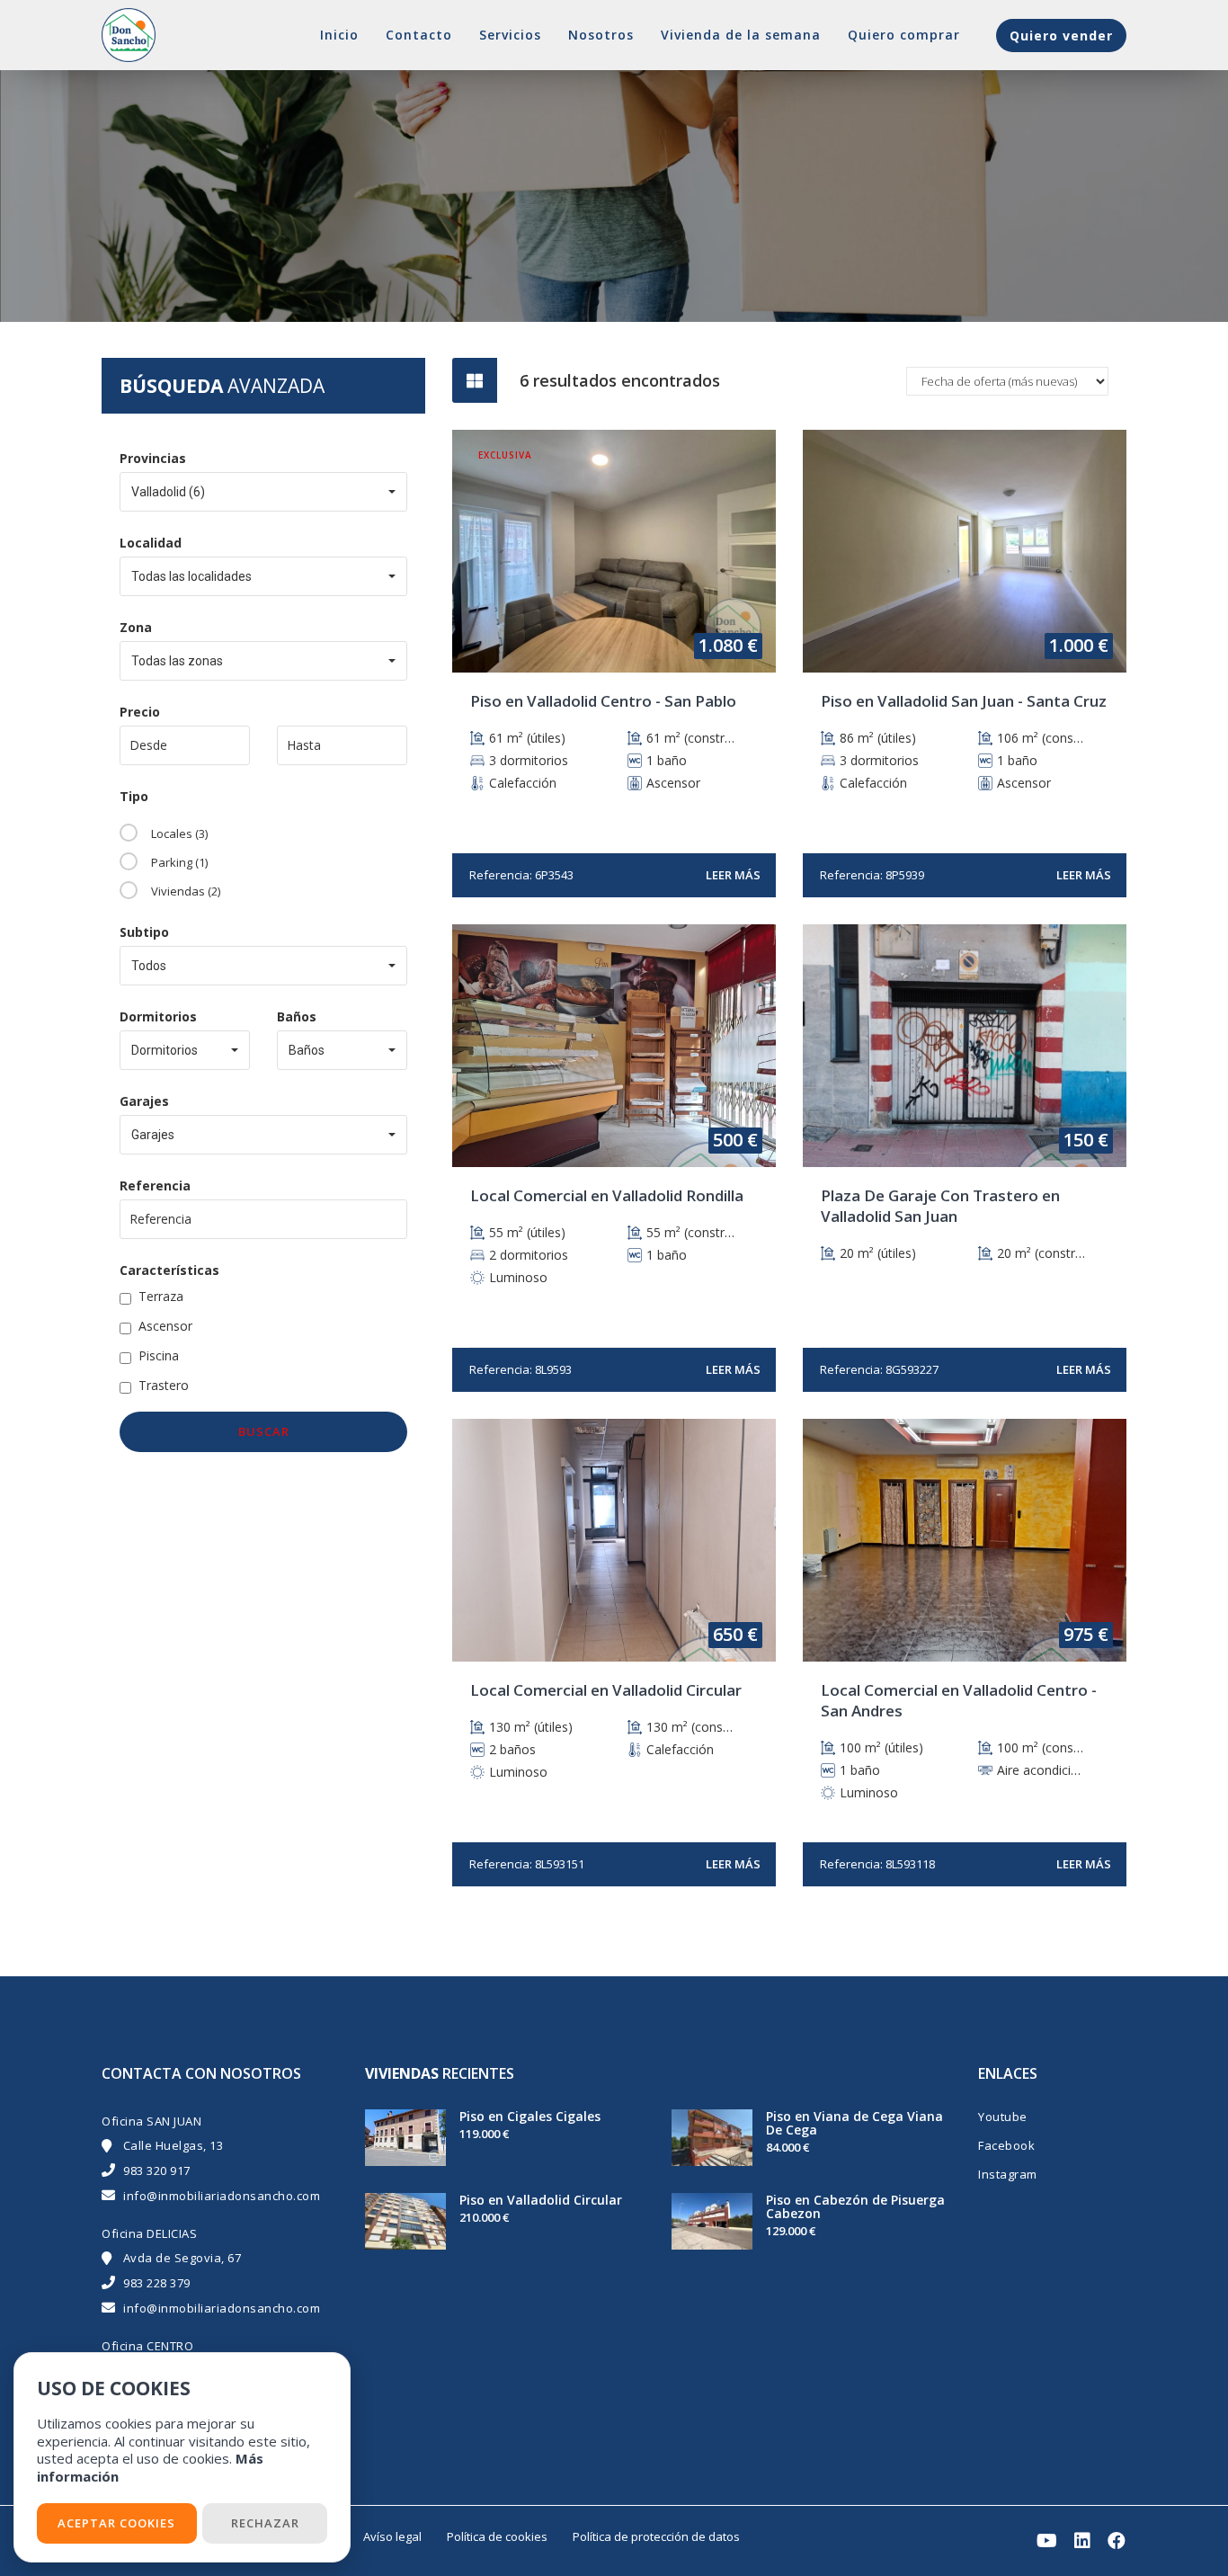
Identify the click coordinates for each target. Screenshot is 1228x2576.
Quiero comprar (904, 35)
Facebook (1006, 2145)
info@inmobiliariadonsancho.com (222, 2196)
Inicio (339, 35)
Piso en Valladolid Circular (541, 2200)
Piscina (159, 1355)
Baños (297, 1016)
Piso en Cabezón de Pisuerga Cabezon (855, 2206)
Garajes (144, 1101)
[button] (263, 492)
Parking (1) (179, 862)
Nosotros (601, 35)
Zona (136, 627)
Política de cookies (497, 2536)
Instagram (1008, 2174)
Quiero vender (1061, 36)
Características (169, 1270)
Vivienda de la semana (741, 35)
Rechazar (265, 2523)
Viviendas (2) (186, 891)
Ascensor (165, 1326)
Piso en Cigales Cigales (530, 2116)
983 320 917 (157, 2170)
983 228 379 (157, 2283)
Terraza (161, 1296)
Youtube (1003, 2117)
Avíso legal (392, 2536)
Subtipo (144, 932)
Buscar (264, 1431)
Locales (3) (179, 833)
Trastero (164, 1385)
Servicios (510, 35)
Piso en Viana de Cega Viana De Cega (854, 2123)
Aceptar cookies (116, 2523)
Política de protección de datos (656, 2536)
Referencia (155, 1185)
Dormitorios (158, 1016)
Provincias (153, 458)
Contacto (419, 35)
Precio (140, 712)
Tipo (134, 796)
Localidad (151, 543)
